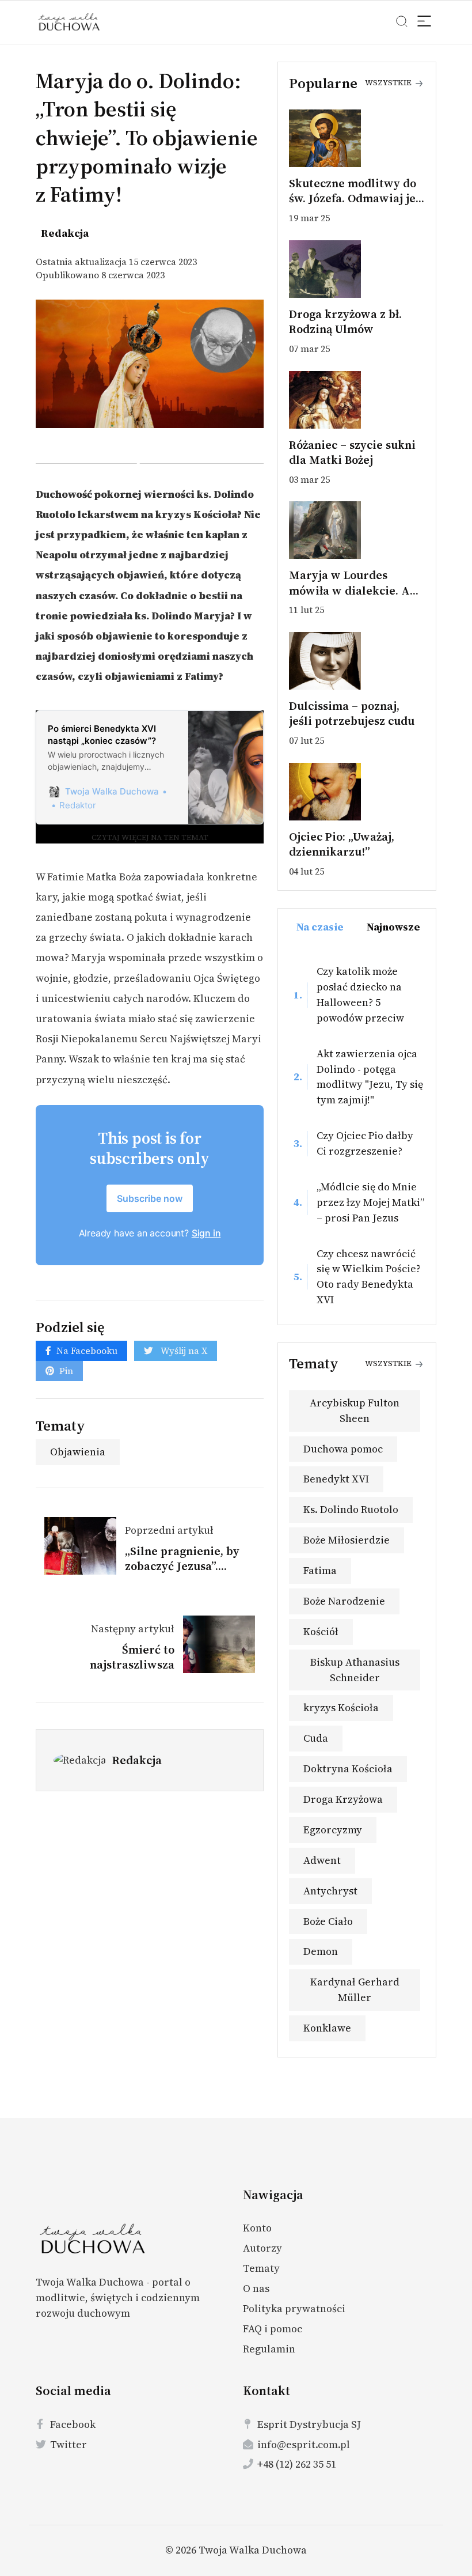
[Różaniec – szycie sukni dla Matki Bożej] (357, 400)
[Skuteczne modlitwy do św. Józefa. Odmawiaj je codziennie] (357, 138)
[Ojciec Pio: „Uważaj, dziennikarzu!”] (357, 792)
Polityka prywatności (294, 2308)
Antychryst (330, 1891)
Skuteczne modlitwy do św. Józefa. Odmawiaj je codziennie (353, 198)
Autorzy (262, 2248)
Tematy (261, 2268)
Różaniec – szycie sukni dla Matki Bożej (352, 452)
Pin (66, 1371)
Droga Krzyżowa (343, 1799)
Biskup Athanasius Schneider (355, 1670)
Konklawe (327, 2028)
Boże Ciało (328, 1921)
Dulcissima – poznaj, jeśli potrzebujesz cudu (352, 713)
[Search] (425, 23)
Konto (257, 2228)
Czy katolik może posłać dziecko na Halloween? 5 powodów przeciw (360, 994)
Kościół (321, 1631)
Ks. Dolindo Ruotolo (351, 1509)
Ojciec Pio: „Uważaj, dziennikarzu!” (342, 844)
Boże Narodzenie (344, 1601)
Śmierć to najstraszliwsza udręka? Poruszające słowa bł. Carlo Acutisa (112, 1672)
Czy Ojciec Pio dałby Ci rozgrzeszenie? (365, 1143)
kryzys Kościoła (341, 1707)
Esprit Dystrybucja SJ (309, 2424)
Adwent (322, 1860)
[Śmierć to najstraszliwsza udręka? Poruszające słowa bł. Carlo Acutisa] (215, 1644)
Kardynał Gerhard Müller (355, 1989)
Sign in (206, 1233)
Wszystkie (389, 82)
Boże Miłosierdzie (347, 1540)
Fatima (320, 1570)
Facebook (73, 2424)
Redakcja (137, 1760)
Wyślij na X (183, 1351)
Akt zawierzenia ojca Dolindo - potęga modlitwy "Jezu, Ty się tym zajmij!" (370, 1077)
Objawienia (78, 1452)
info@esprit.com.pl (304, 2444)
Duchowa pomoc (343, 1449)
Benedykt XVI (336, 1479)
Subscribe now (150, 1198)
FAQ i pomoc (273, 2329)
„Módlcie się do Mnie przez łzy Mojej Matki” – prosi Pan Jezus (370, 1202)
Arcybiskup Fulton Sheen (355, 1410)
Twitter (68, 2444)
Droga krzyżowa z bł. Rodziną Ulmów (345, 321)
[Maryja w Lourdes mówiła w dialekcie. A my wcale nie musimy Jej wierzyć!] (357, 530)
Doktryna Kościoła (348, 1769)
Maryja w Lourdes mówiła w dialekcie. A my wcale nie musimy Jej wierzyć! (356, 598)
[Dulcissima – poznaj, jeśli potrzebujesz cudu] (357, 661)
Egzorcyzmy (333, 1830)
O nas (256, 2288)
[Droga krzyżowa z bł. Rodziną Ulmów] (357, 269)
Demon (321, 1951)
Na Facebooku (87, 1351)
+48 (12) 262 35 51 (297, 2464)
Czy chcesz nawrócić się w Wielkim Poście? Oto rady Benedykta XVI (369, 1277)
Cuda (316, 1738)
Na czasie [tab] (320, 927)
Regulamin (269, 2349)
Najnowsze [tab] (393, 927)
